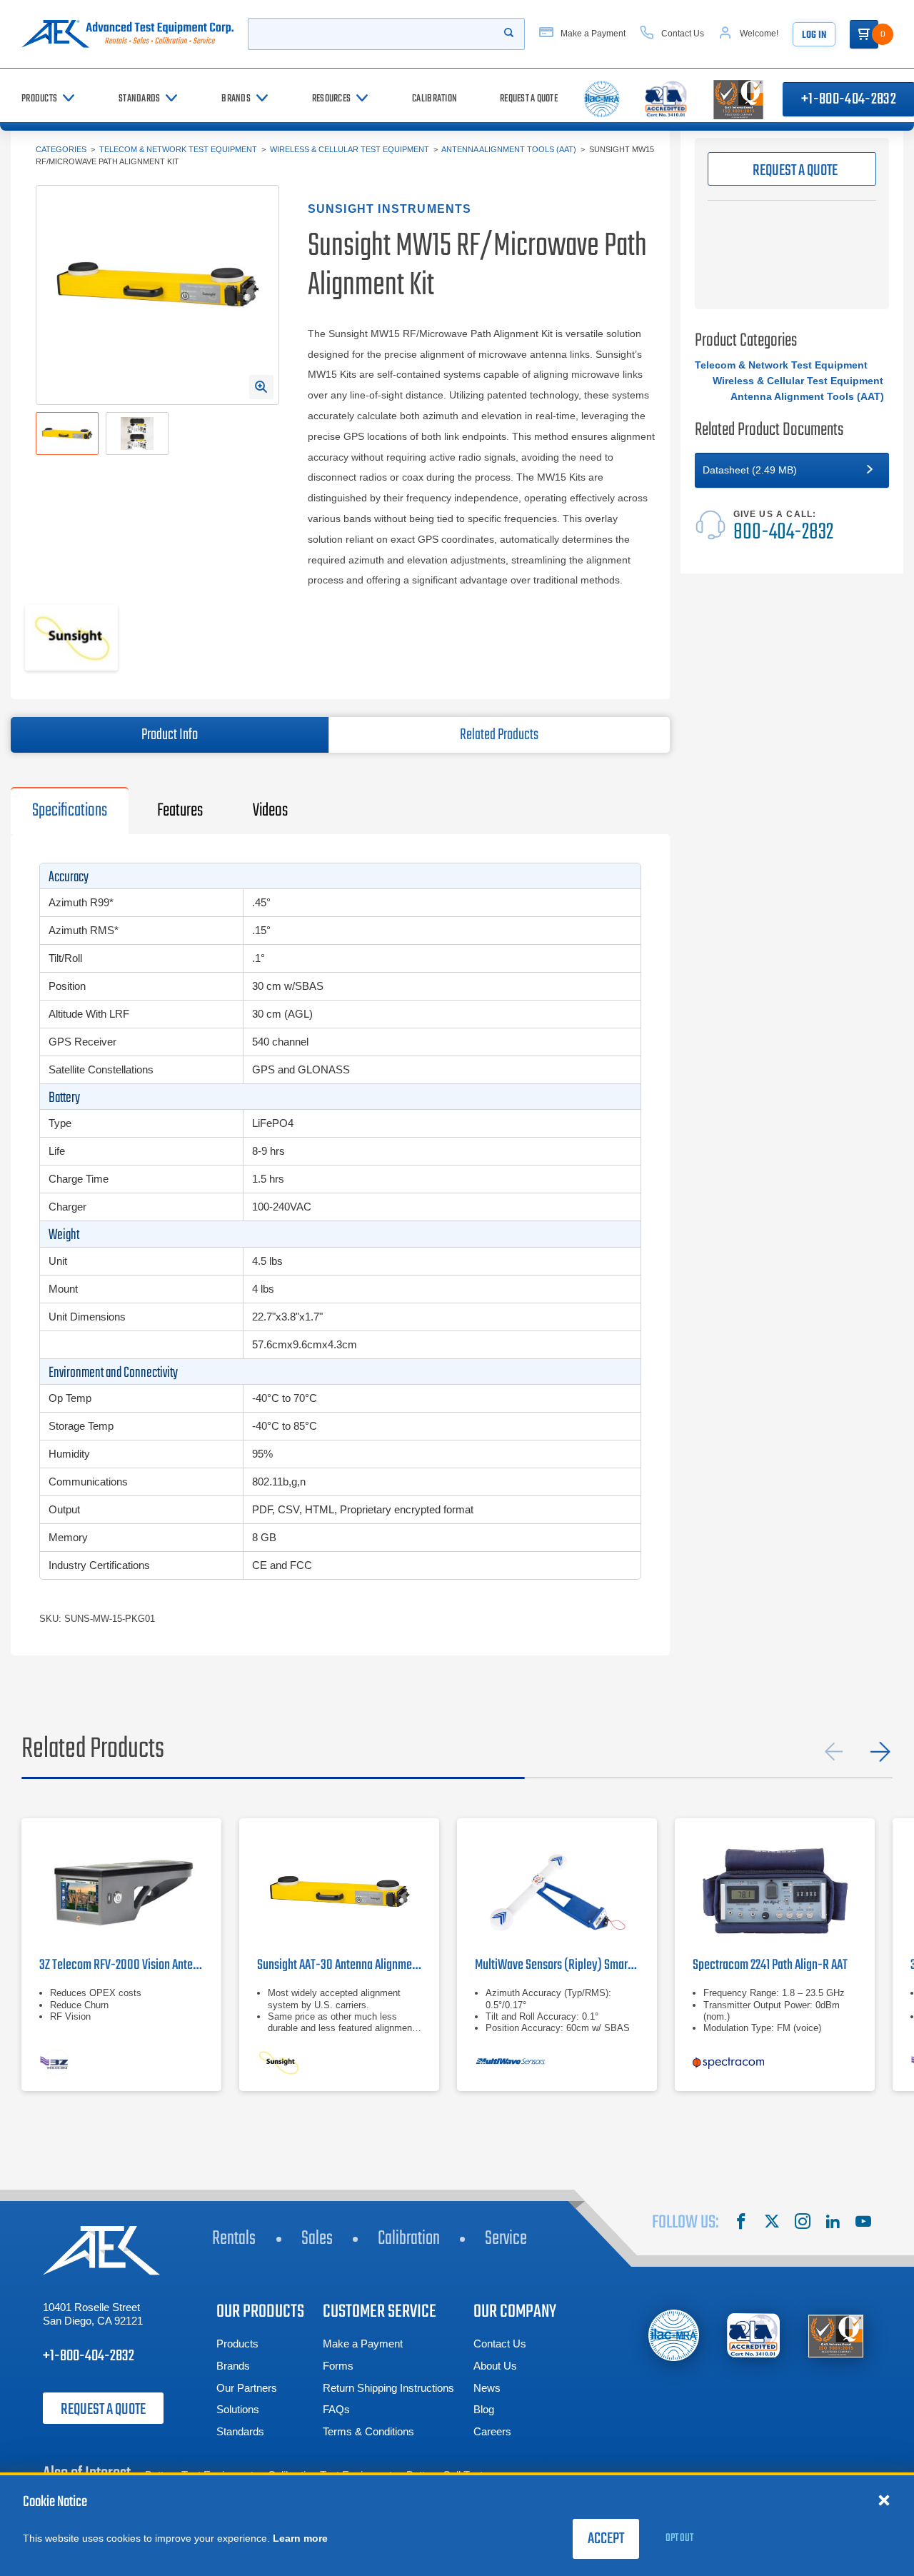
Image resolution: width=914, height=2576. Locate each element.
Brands (233, 2366)
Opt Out (679, 2538)
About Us (495, 2366)
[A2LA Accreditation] (754, 2336)
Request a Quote (103, 2410)
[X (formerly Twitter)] (772, 2223)
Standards (240, 2431)
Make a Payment (363, 2344)
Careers (492, 2431)
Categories (61, 149)
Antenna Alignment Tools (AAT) (509, 149)
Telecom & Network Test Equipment (178, 149)
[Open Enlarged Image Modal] (261, 387)
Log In (814, 35)
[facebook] (741, 2223)
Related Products (499, 735)
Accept (606, 2539)
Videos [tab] (270, 811)
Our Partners (247, 2388)
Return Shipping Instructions (388, 2388)
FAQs (336, 2409)
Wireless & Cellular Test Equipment (350, 149)
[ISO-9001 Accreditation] (836, 2336)
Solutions (238, 2409)
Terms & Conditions (368, 2431)
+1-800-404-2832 (89, 2356)
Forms (338, 2366)
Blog (484, 2409)
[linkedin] (833, 2223)
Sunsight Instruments (390, 209)
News (487, 2388)
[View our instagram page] (803, 2223)
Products (237, 2344)
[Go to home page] (127, 34)
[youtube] (863, 2223)
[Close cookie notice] (884, 2500)
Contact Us (500, 2344)
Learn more (300, 2538)
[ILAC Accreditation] (674, 2335)
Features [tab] (180, 811)
